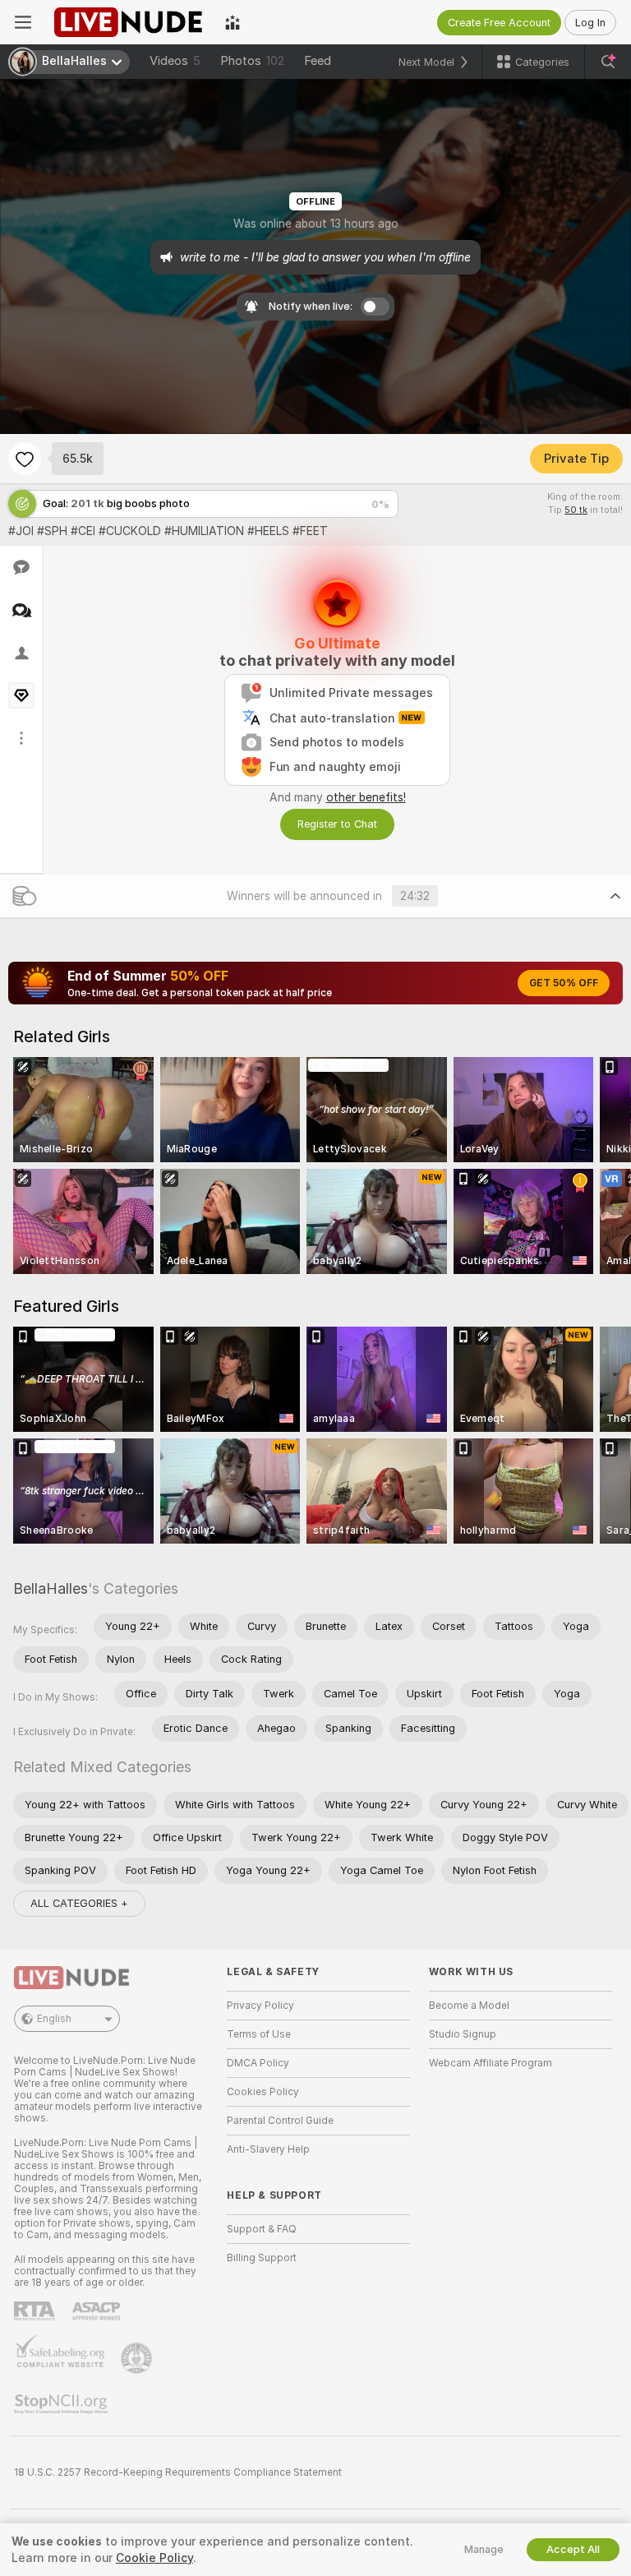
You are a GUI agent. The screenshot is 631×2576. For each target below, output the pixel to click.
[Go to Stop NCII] (62, 2404)
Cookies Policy (263, 2092)
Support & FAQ (262, 2229)
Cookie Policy (154, 2558)
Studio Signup (463, 2034)
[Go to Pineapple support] (138, 2358)
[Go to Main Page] (128, 22)
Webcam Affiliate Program (491, 2063)
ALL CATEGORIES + (79, 1903)
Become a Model (469, 2006)
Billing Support (262, 2258)
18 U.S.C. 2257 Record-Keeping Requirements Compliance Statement (178, 2472)
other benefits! (366, 797)
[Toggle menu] (23, 22)
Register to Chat (337, 824)
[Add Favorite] (25, 459)
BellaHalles (51, 1588)
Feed (318, 61)
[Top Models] (233, 22)
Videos (175, 61)
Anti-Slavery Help (268, 2149)
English (54, 2019)
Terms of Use (259, 2034)
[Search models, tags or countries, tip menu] (608, 62)
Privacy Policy (260, 2006)
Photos (252, 61)
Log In (590, 23)
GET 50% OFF (564, 983)
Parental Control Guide (280, 2121)
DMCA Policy (258, 2063)
